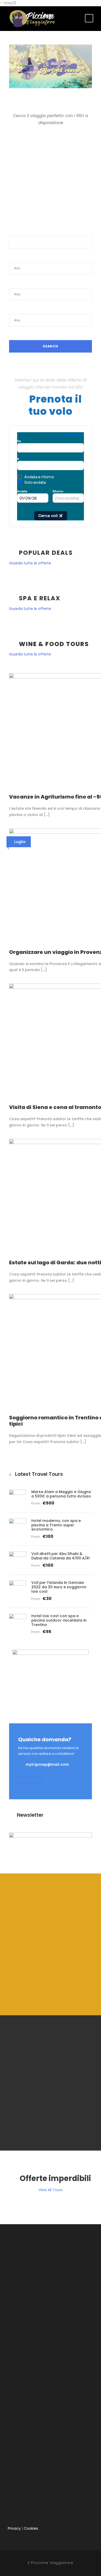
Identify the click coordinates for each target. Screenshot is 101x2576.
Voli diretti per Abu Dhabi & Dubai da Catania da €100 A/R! (61, 1556)
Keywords (19, 230)
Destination (20, 282)
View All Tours (51, 2190)
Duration (17, 308)
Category (18, 256)
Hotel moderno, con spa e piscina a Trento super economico (56, 1525)
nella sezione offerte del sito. (54, 1994)
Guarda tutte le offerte (30, 563)
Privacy (14, 2528)
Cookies (31, 2528)
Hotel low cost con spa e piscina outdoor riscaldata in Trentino (59, 1620)
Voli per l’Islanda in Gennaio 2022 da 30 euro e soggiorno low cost (59, 1587)
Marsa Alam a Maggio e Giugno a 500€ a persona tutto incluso (61, 1494)
